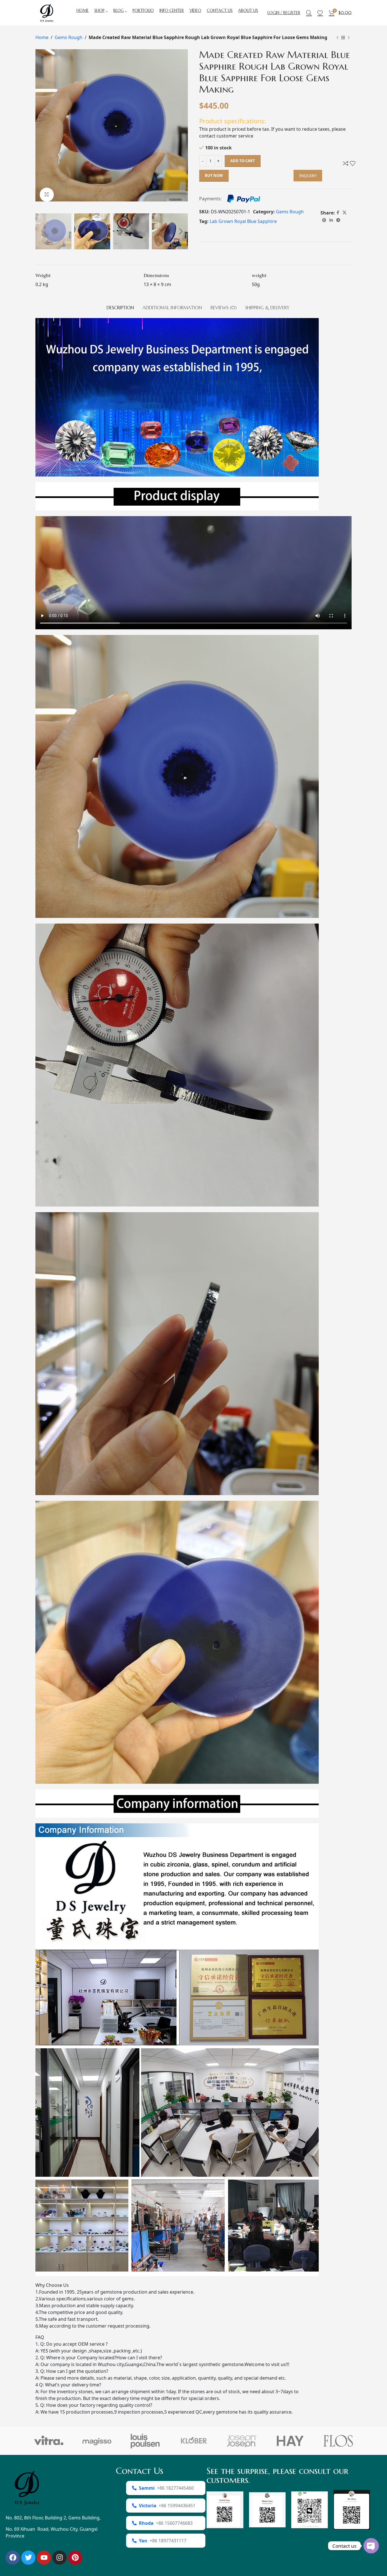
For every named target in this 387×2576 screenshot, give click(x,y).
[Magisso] (97, 2441)
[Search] (309, 13)
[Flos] (338, 2441)
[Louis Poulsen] (145, 2441)
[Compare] (346, 163)
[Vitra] (49, 2441)
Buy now (214, 175)
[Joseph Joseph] (242, 2441)
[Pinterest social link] (324, 220)
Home (42, 37)
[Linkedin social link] (331, 220)
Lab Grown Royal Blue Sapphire (243, 221)
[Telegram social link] (338, 220)
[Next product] (349, 38)
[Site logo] (47, 12)
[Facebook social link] (338, 213)
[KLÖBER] (193, 2441)
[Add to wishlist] (353, 163)
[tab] (120, 305)
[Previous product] (337, 38)
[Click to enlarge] (47, 195)
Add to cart (243, 161)
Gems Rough (69, 37)
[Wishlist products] (320, 13)
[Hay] (290, 2441)
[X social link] (345, 213)
